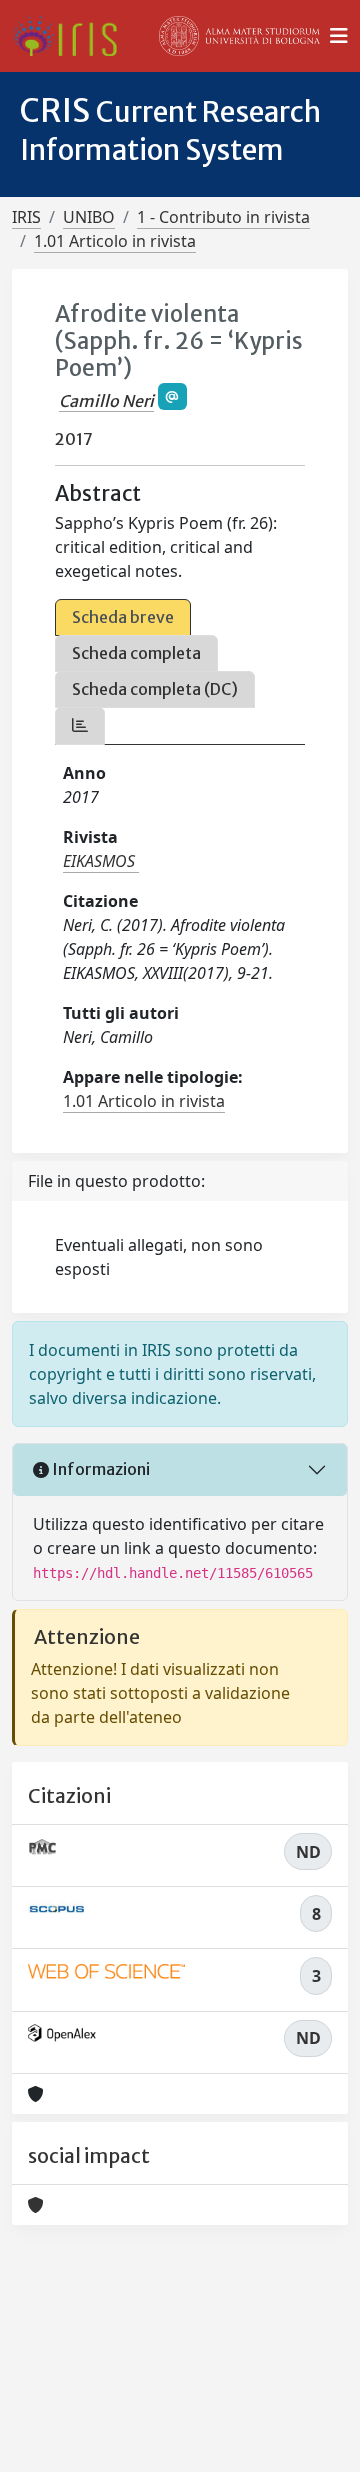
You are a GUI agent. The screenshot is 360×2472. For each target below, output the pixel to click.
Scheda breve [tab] (123, 617)
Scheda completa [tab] (136, 653)
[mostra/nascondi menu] (339, 36)
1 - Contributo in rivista (223, 217)
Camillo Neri (106, 401)
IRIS (26, 217)
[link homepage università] (240, 36)
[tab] (80, 725)
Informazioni (99, 1469)
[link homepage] (72, 36)
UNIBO (89, 217)
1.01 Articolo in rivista (115, 241)
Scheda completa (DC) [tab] (155, 689)
